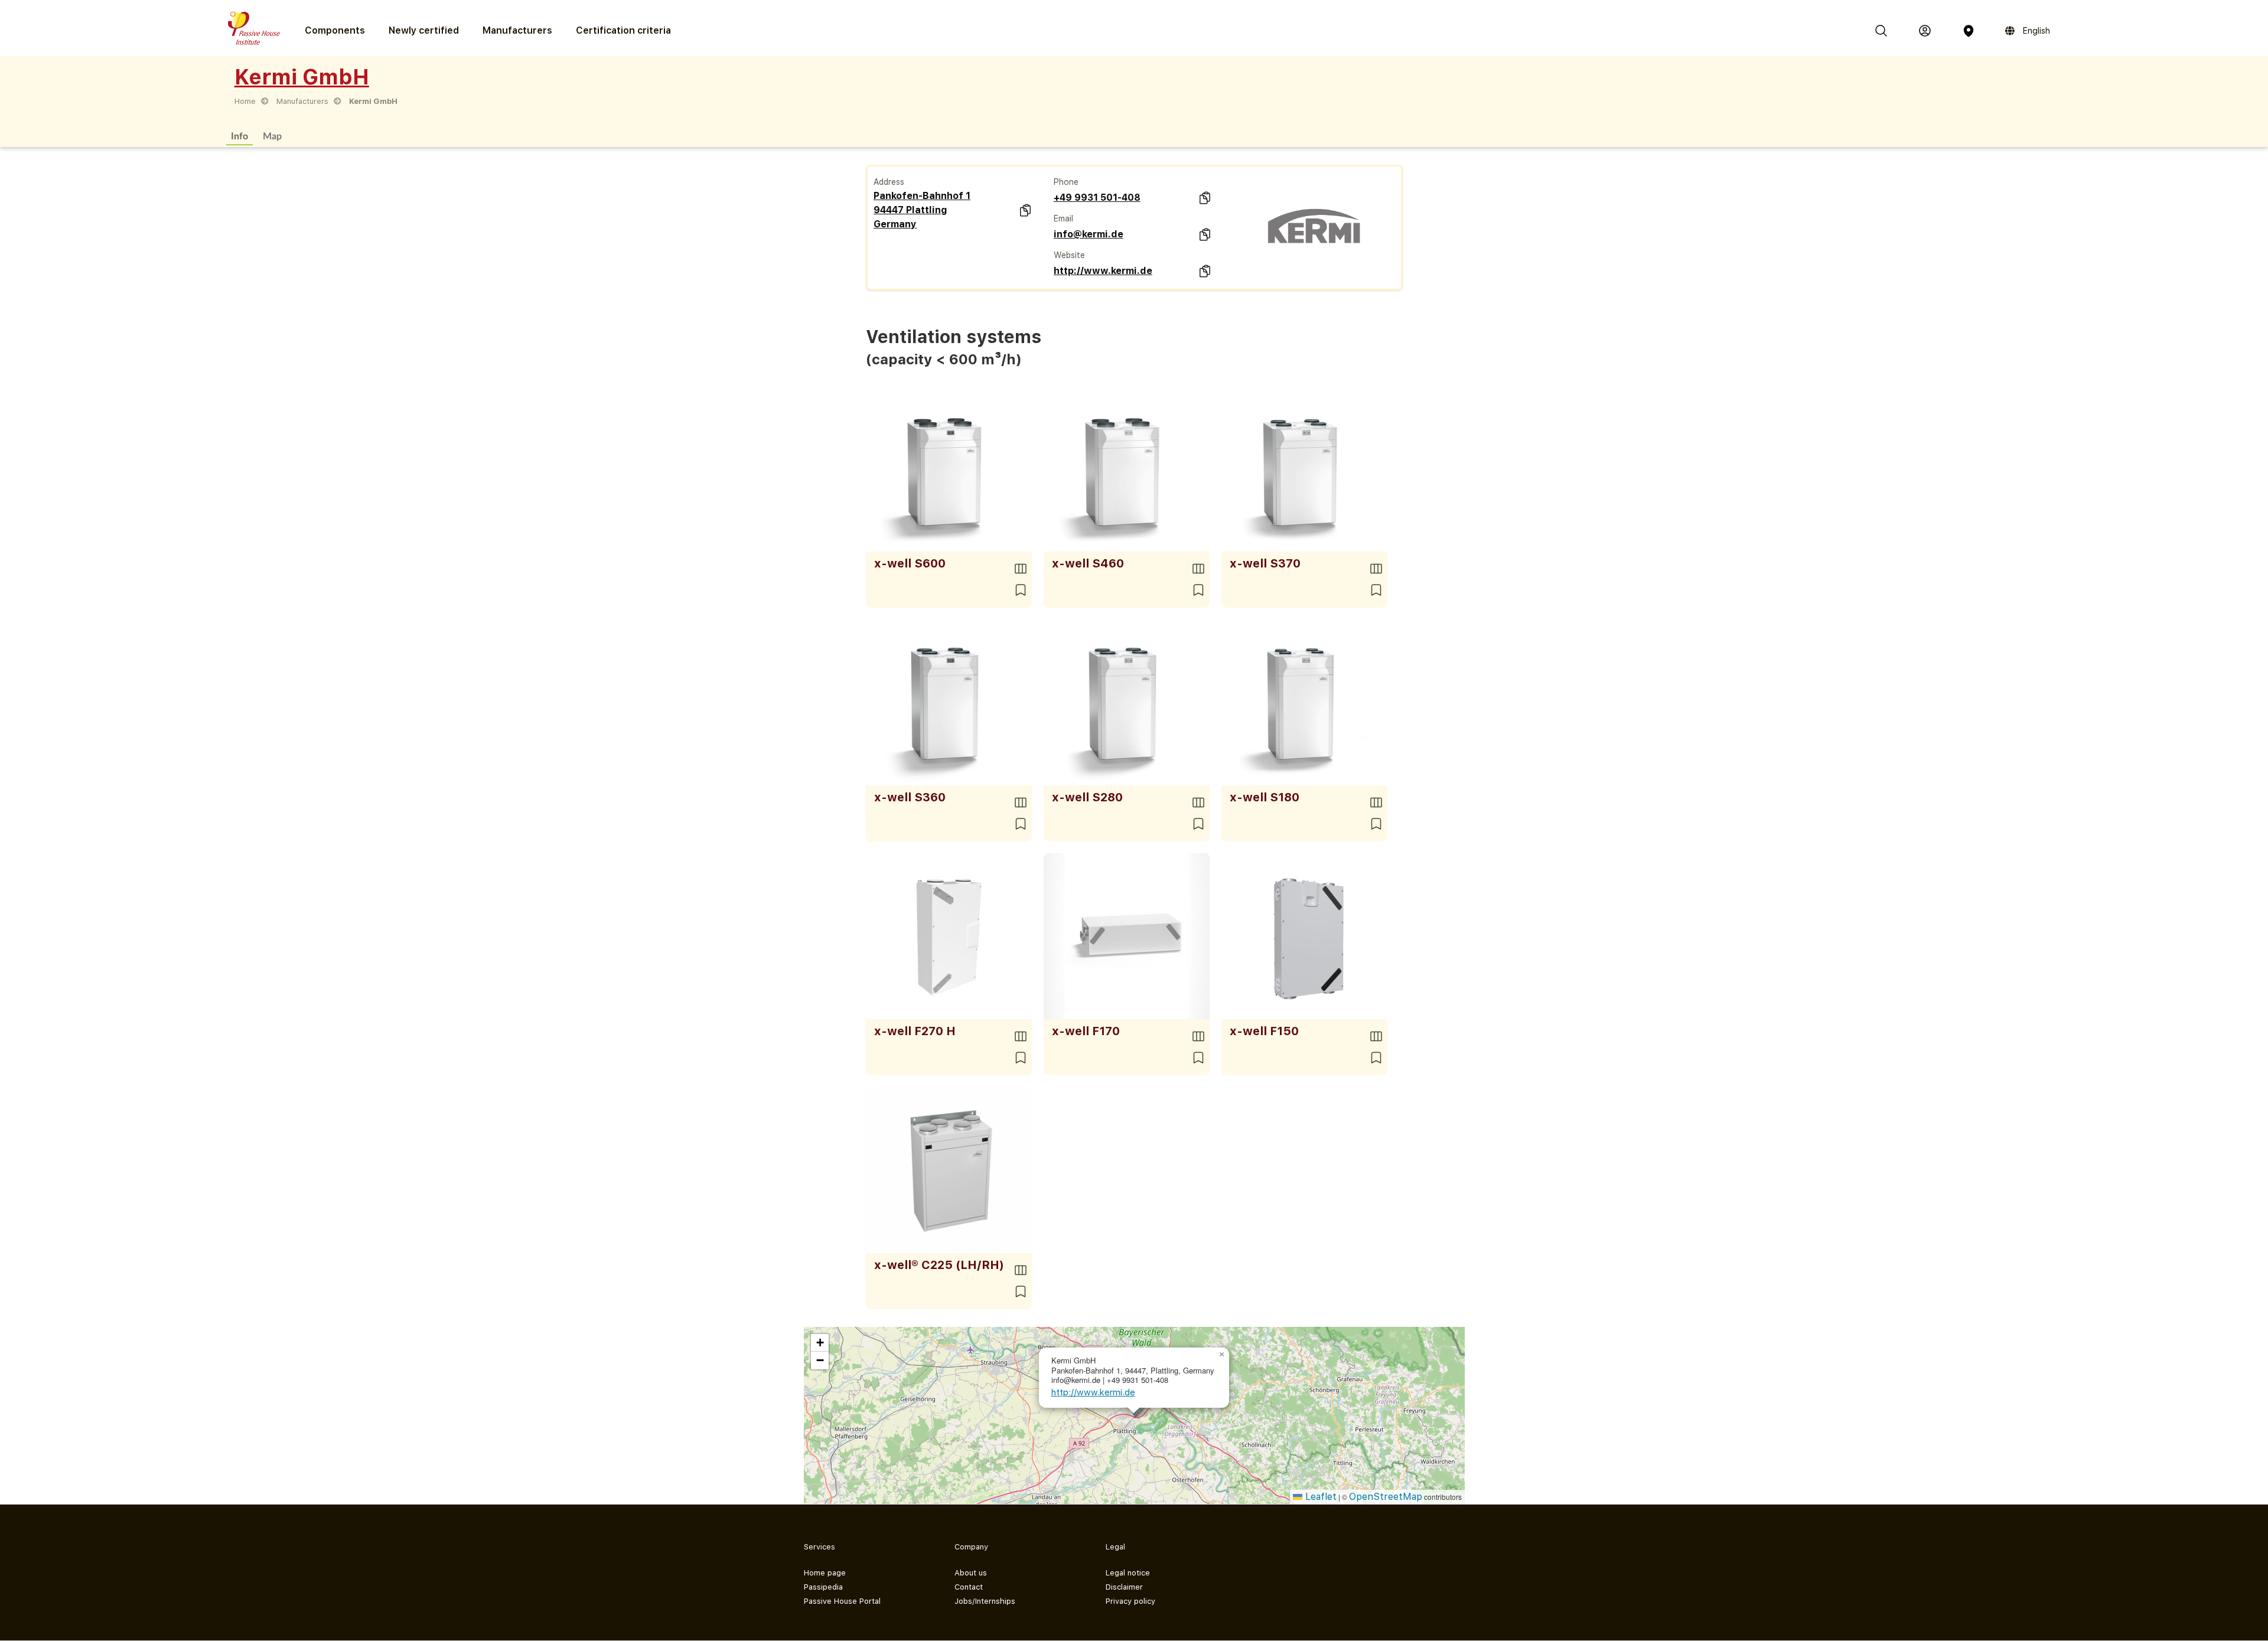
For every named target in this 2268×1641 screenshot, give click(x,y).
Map (272, 136)
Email (1063, 218)
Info (239, 136)
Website (1069, 255)
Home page (825, 1573)
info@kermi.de (1089, 234)
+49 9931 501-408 (1097, 198)
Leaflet (1319, 1497)
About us (971, 1573)
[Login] (1925, 31)
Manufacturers (517, 30)
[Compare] (1021, 569)
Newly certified (424, 30)
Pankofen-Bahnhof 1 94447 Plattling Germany (922, 210)
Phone (1066, 182)
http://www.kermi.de (1103, 271)
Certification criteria (623, 30)
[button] (1222, 1355)
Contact (969, 1587)
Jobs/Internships (985, 1601)
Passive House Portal (842, 1601)
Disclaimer (1124, 1587)
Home (245, 101)
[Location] (1969, 31)
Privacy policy (1130, 1601)
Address (889, 182)
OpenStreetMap (1386, 1497)
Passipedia (823, 1587)
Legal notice (1128, 1573)
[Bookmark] (1021, 590)
